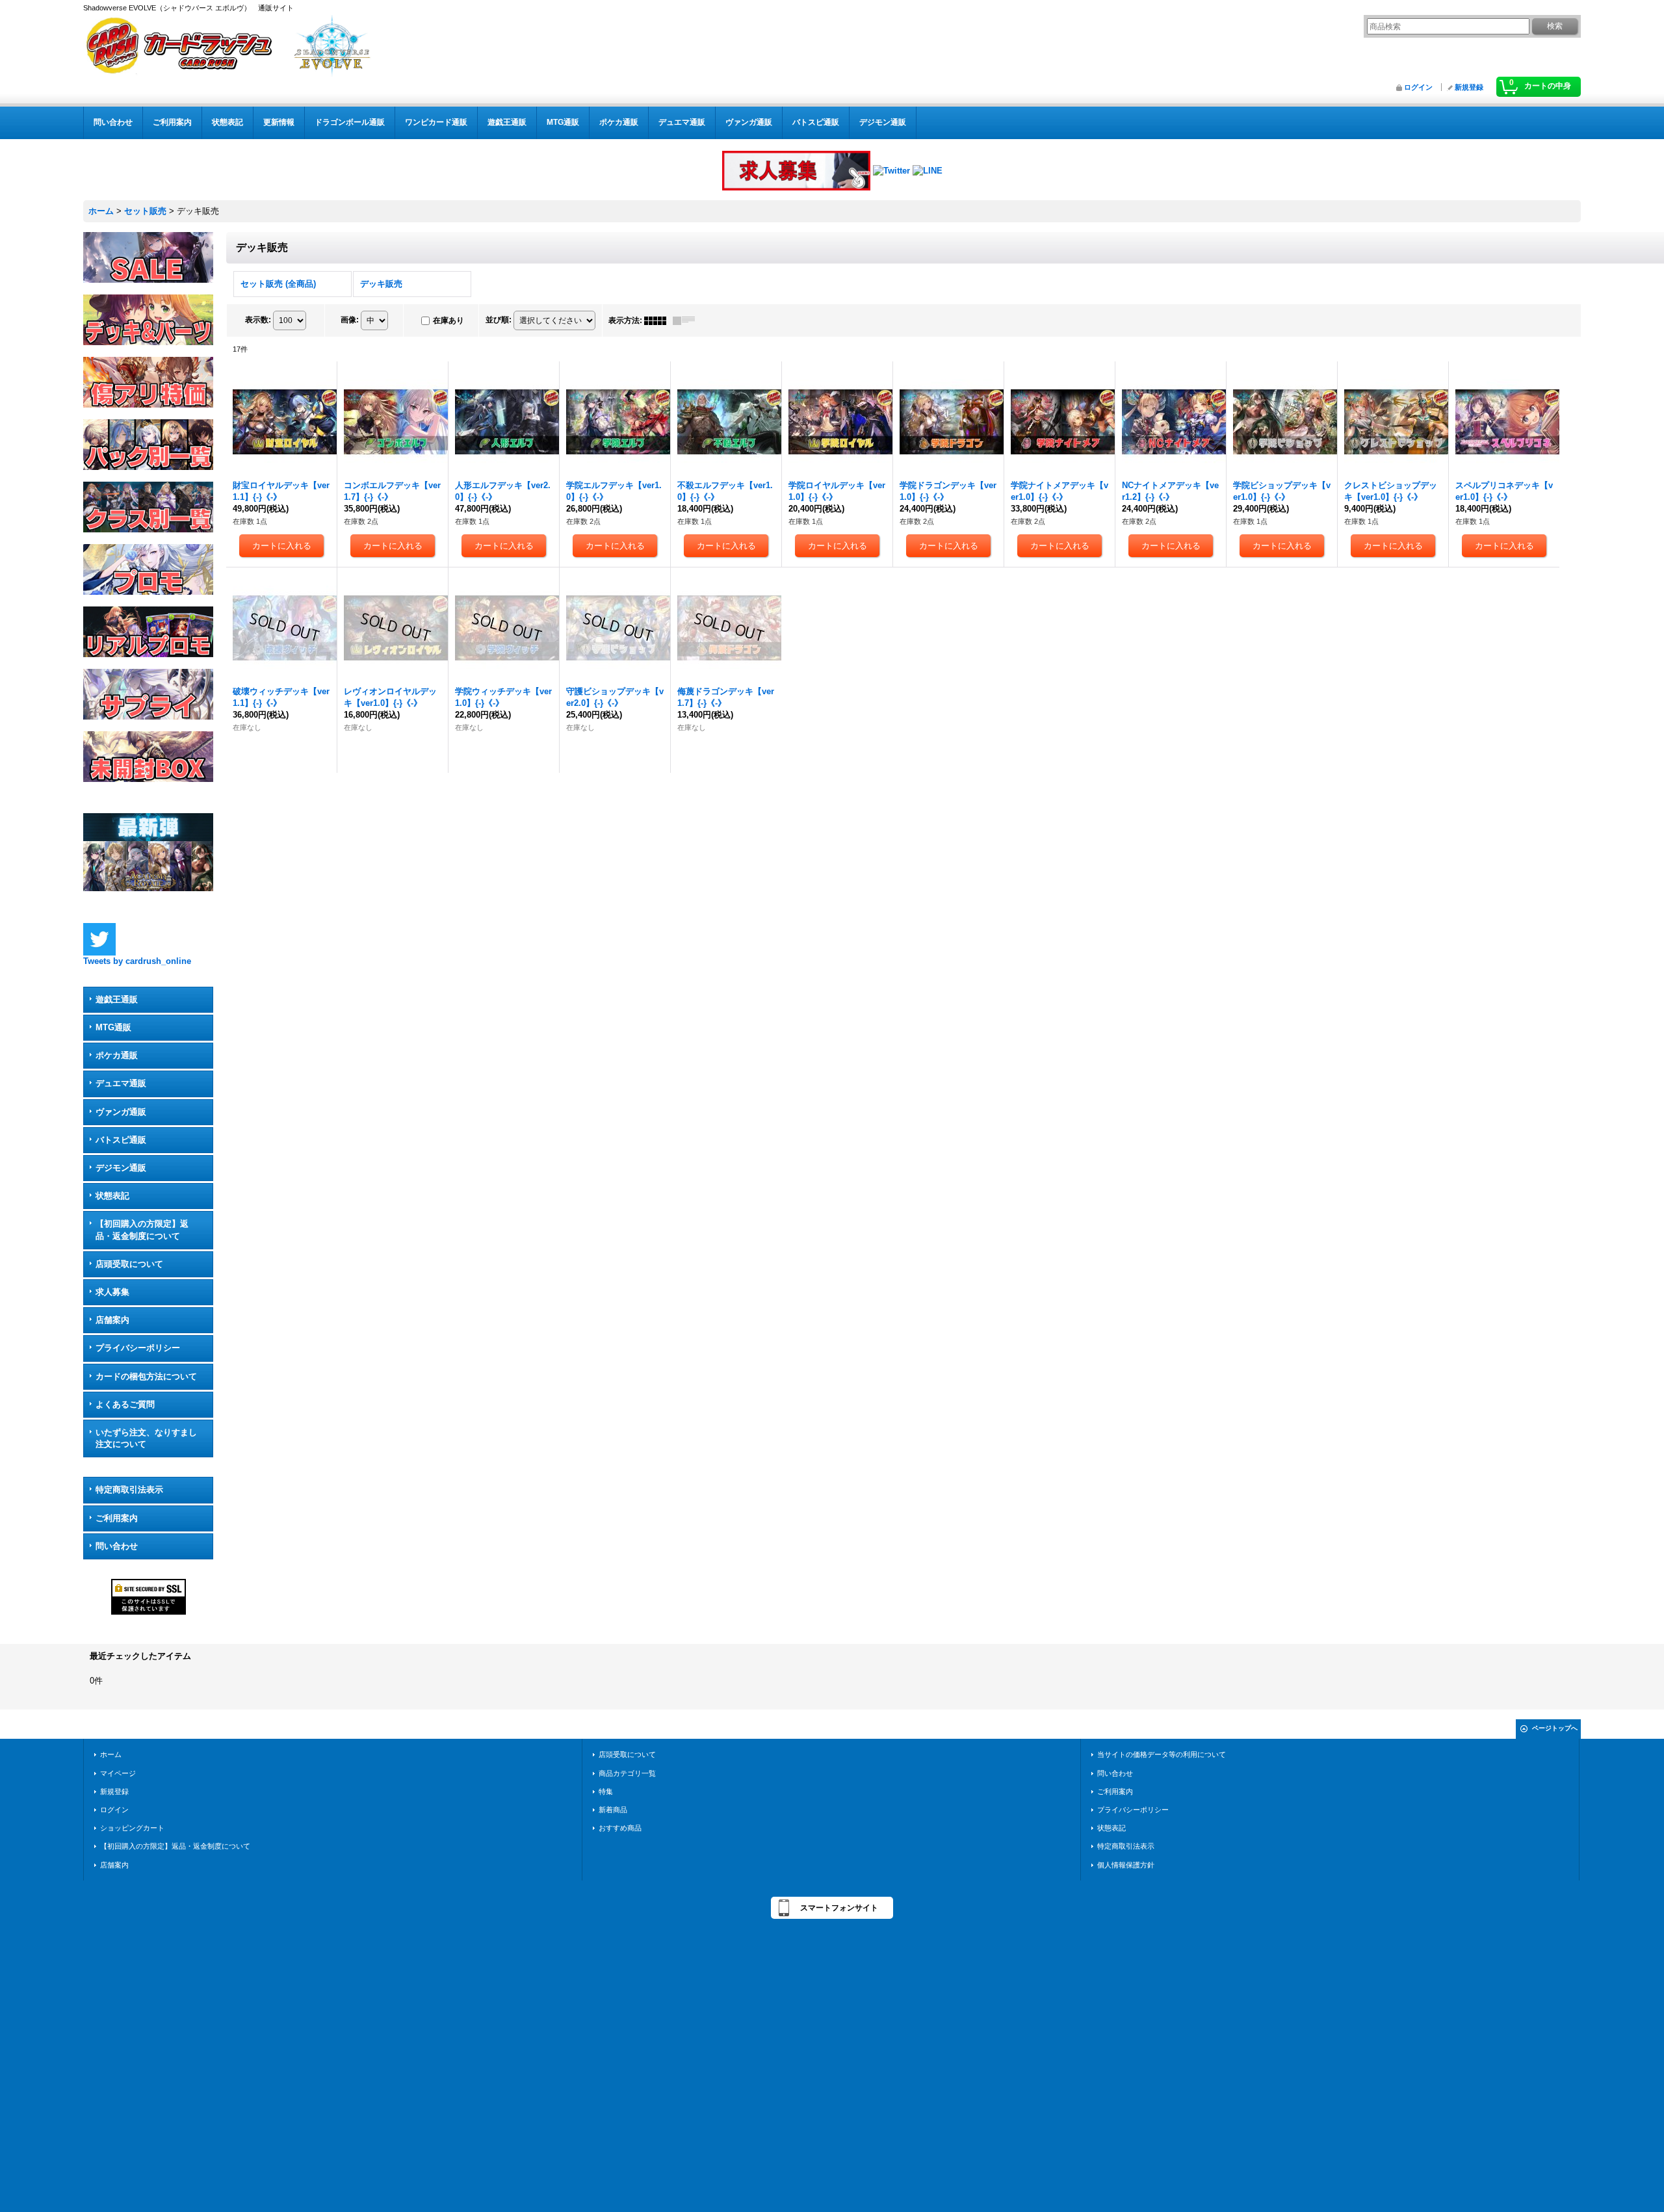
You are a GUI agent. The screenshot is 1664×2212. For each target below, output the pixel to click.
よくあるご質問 (125, 1404)
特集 (606, 1791)
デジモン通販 (121, 1168)
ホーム (111, 1754)
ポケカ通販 (117, 1055)
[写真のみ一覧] (658, 320)
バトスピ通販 (121, 1140)
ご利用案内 (117, 1518)
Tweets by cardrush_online (137, 961)
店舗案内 (112, 1320)
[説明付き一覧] (687, 320)
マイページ (118, 1773)
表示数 (258, 320)
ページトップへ (1555, 1728)
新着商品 (613, 1810)
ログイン (1418, 87)
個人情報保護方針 (1126, 1865)
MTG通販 (113, 1027)
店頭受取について (129, 1264)
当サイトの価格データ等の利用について (1162, 1754)
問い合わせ (117, 1546)
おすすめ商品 (620, 1828)
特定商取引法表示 (129, 1490)
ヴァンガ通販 (121, 1112)
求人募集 (112, 1292)
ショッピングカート (132, 1828)
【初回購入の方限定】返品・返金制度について (142, 1230)
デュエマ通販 (121, 1083)
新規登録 (1469, 87)
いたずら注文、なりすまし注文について (146, 1438)
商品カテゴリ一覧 (627, 1773)
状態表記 (112, 1196)
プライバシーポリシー (138, 1348)
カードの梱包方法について (146, 1376)
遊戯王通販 (117, 999)
